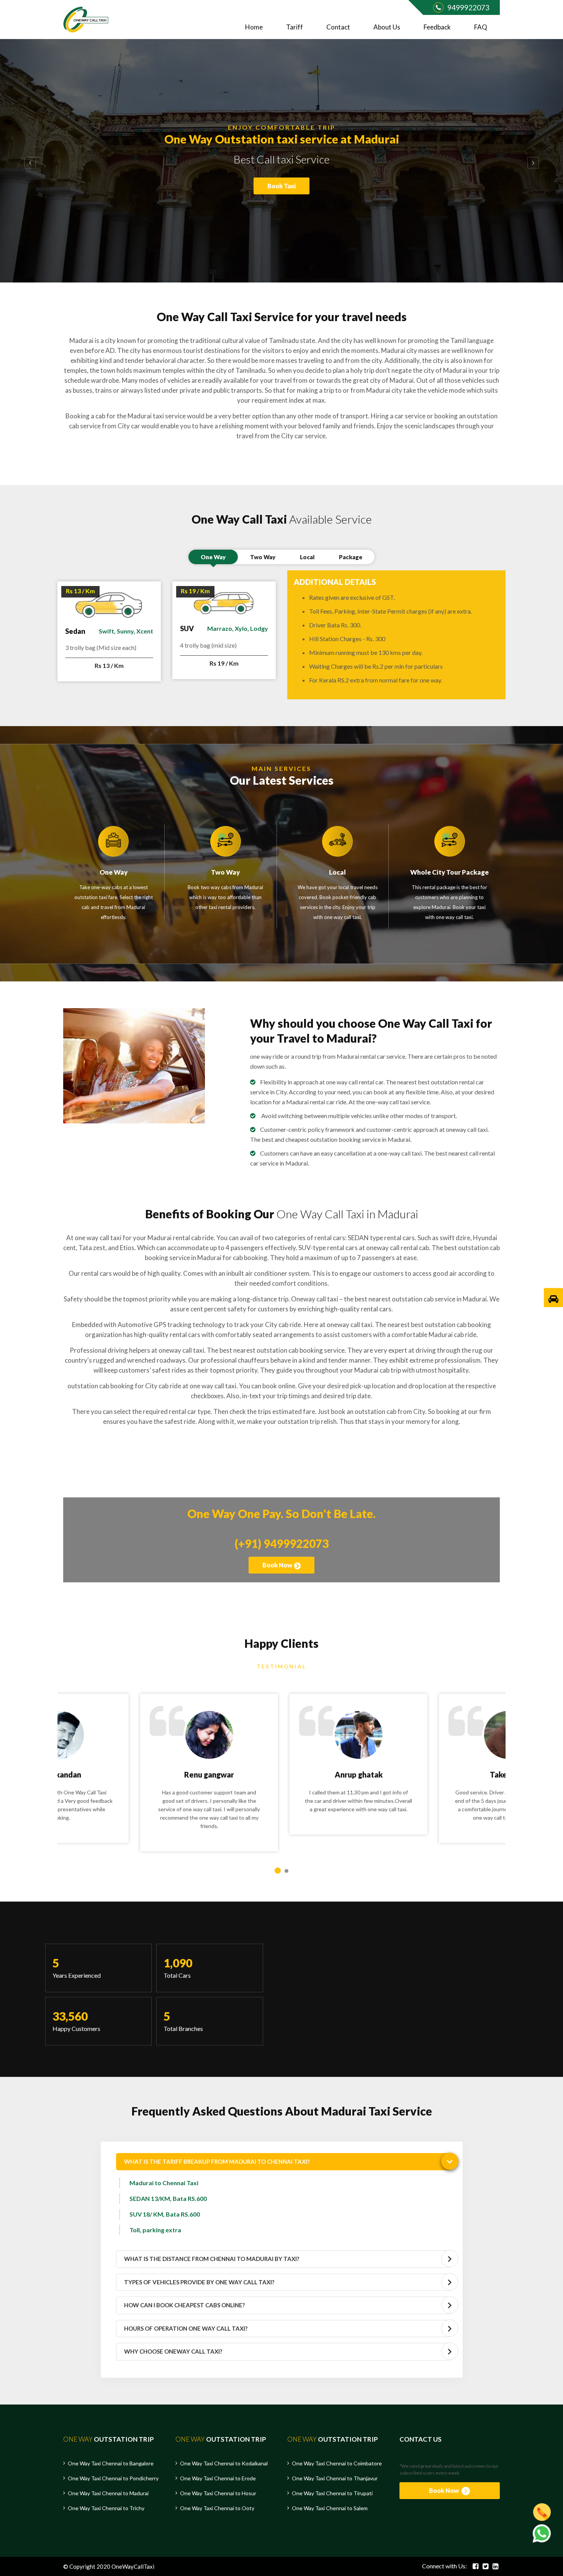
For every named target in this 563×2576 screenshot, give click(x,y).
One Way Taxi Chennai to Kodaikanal (224, 2463)
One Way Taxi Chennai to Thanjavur (335, 2478)
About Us (387, 27)
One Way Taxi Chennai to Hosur (218, 2493)
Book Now (277, 1565)
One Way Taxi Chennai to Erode (218, 2478)
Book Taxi (281, 191)
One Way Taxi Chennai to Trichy (106, 2508)
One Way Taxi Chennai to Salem (330, 2508)
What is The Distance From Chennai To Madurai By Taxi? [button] (212, 2259)
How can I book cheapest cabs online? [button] (184, 2305)
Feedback (437, 27)
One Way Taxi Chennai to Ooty (217, 2508)
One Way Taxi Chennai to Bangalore (111, 2463)
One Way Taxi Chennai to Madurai (108, 2493)
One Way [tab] (213, 557)
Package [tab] (351, 557)
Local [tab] (307, 557)
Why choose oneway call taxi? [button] (173, 2351)
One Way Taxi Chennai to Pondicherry (113, 2478)
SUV (187, 628)
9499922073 (468, 7)
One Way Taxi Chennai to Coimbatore (337, 2463)
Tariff (295, 27)
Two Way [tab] (263, 557)
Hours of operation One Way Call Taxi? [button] (186, 2328)
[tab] (284, 2162)
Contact (338, 27)
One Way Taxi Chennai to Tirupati (332, 2493)
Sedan (75, 631)
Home (254, 27)
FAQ (481, 27)
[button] (28, 161)
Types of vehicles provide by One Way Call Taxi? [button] (199, 2282)
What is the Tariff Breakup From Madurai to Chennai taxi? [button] (217, 2161)
